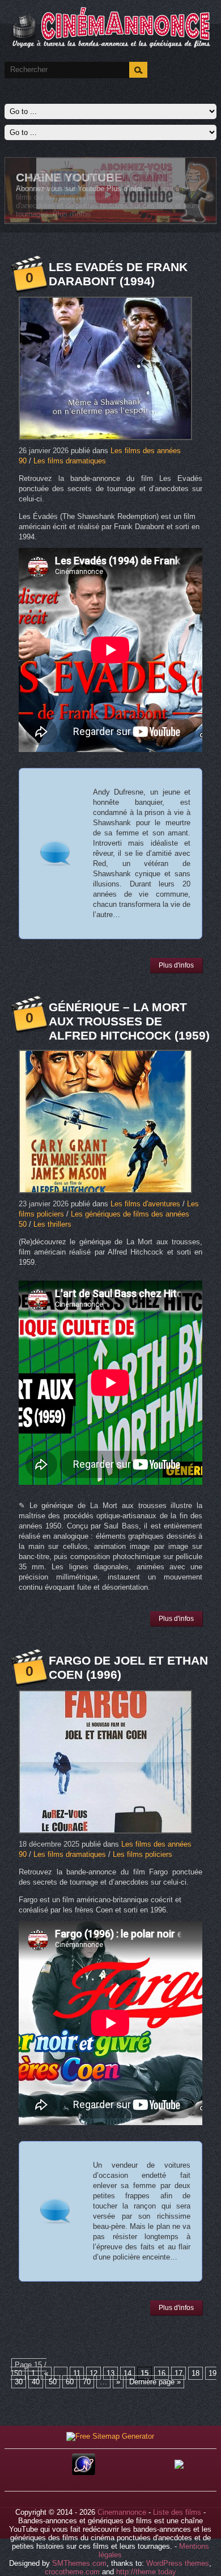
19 (212, 2373)
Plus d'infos (126, 189)
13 (110, 2373)
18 (195, 2373)
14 (127, 2373)
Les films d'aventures (145, 1204)
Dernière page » (155, 2382)
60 (70, 2382)
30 (19, 2382)
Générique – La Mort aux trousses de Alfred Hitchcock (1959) (129, 1021)
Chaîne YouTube (69, 177)
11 (77, 2373)
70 (87, 2382)
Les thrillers (52, 1224)
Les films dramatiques (70, 461)
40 (36, 2382)
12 (93, 2373)
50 (53, 2382)
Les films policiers (143, 1854)
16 (161, 2373)
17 (178, 2373)
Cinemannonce (122, 2512)
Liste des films (177, 2512)
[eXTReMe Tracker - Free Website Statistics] (84, 2472)
